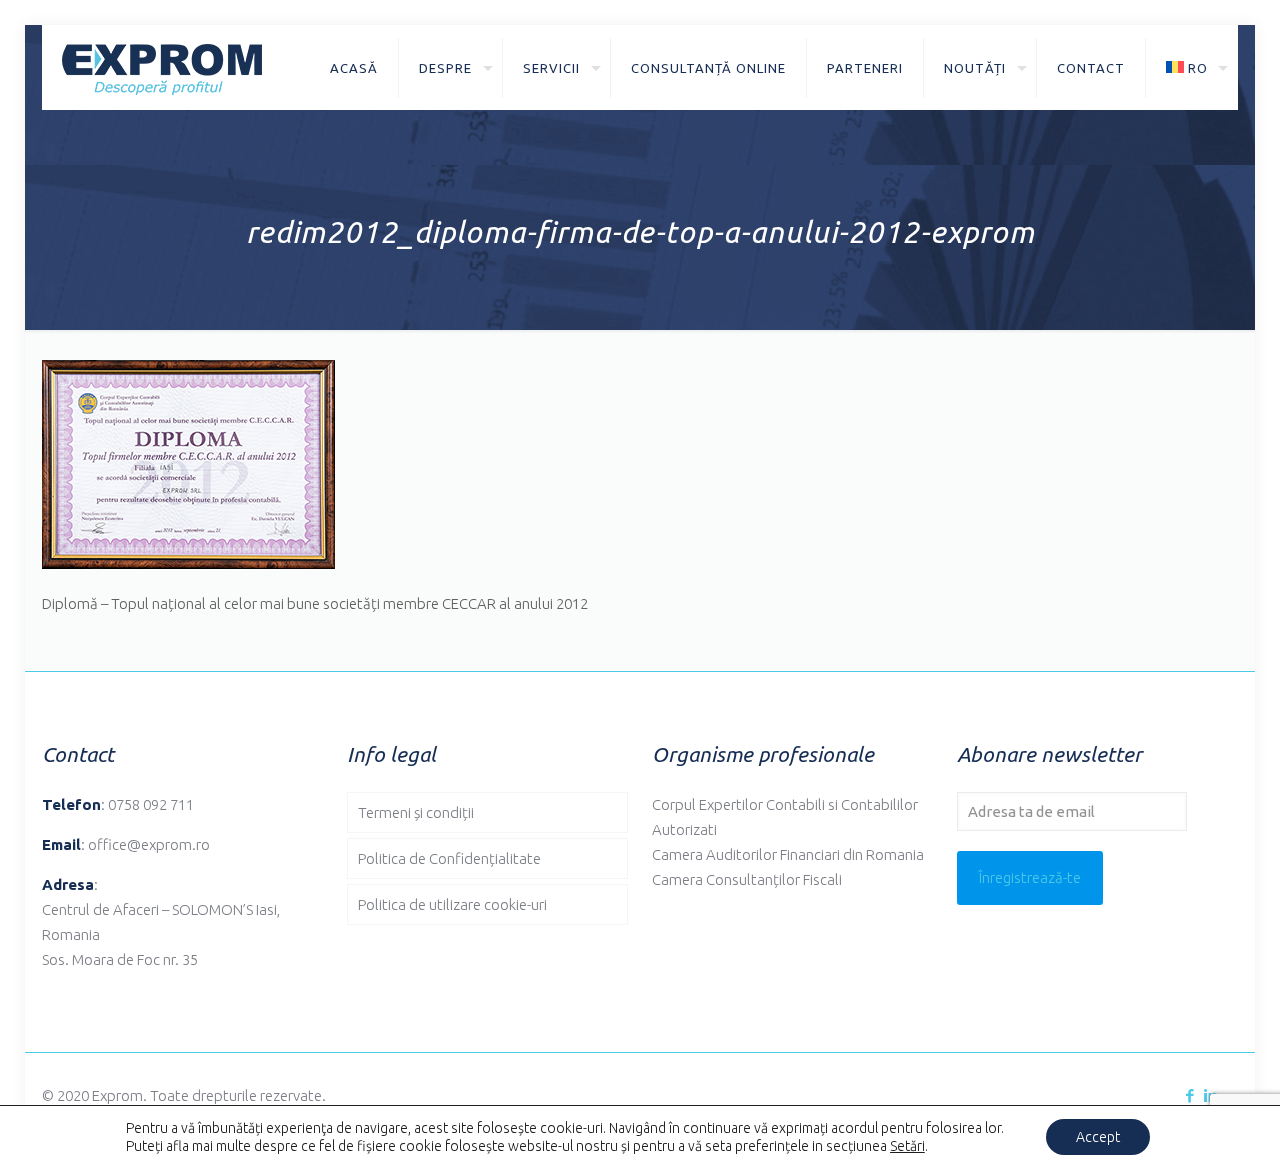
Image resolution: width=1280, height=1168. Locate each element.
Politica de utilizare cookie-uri (452, 904)
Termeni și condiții (416, 812)
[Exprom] (162, 67)
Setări (907, 1146)
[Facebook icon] (1189, 1095)
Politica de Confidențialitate (449, 858)
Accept (1098, 1137)
